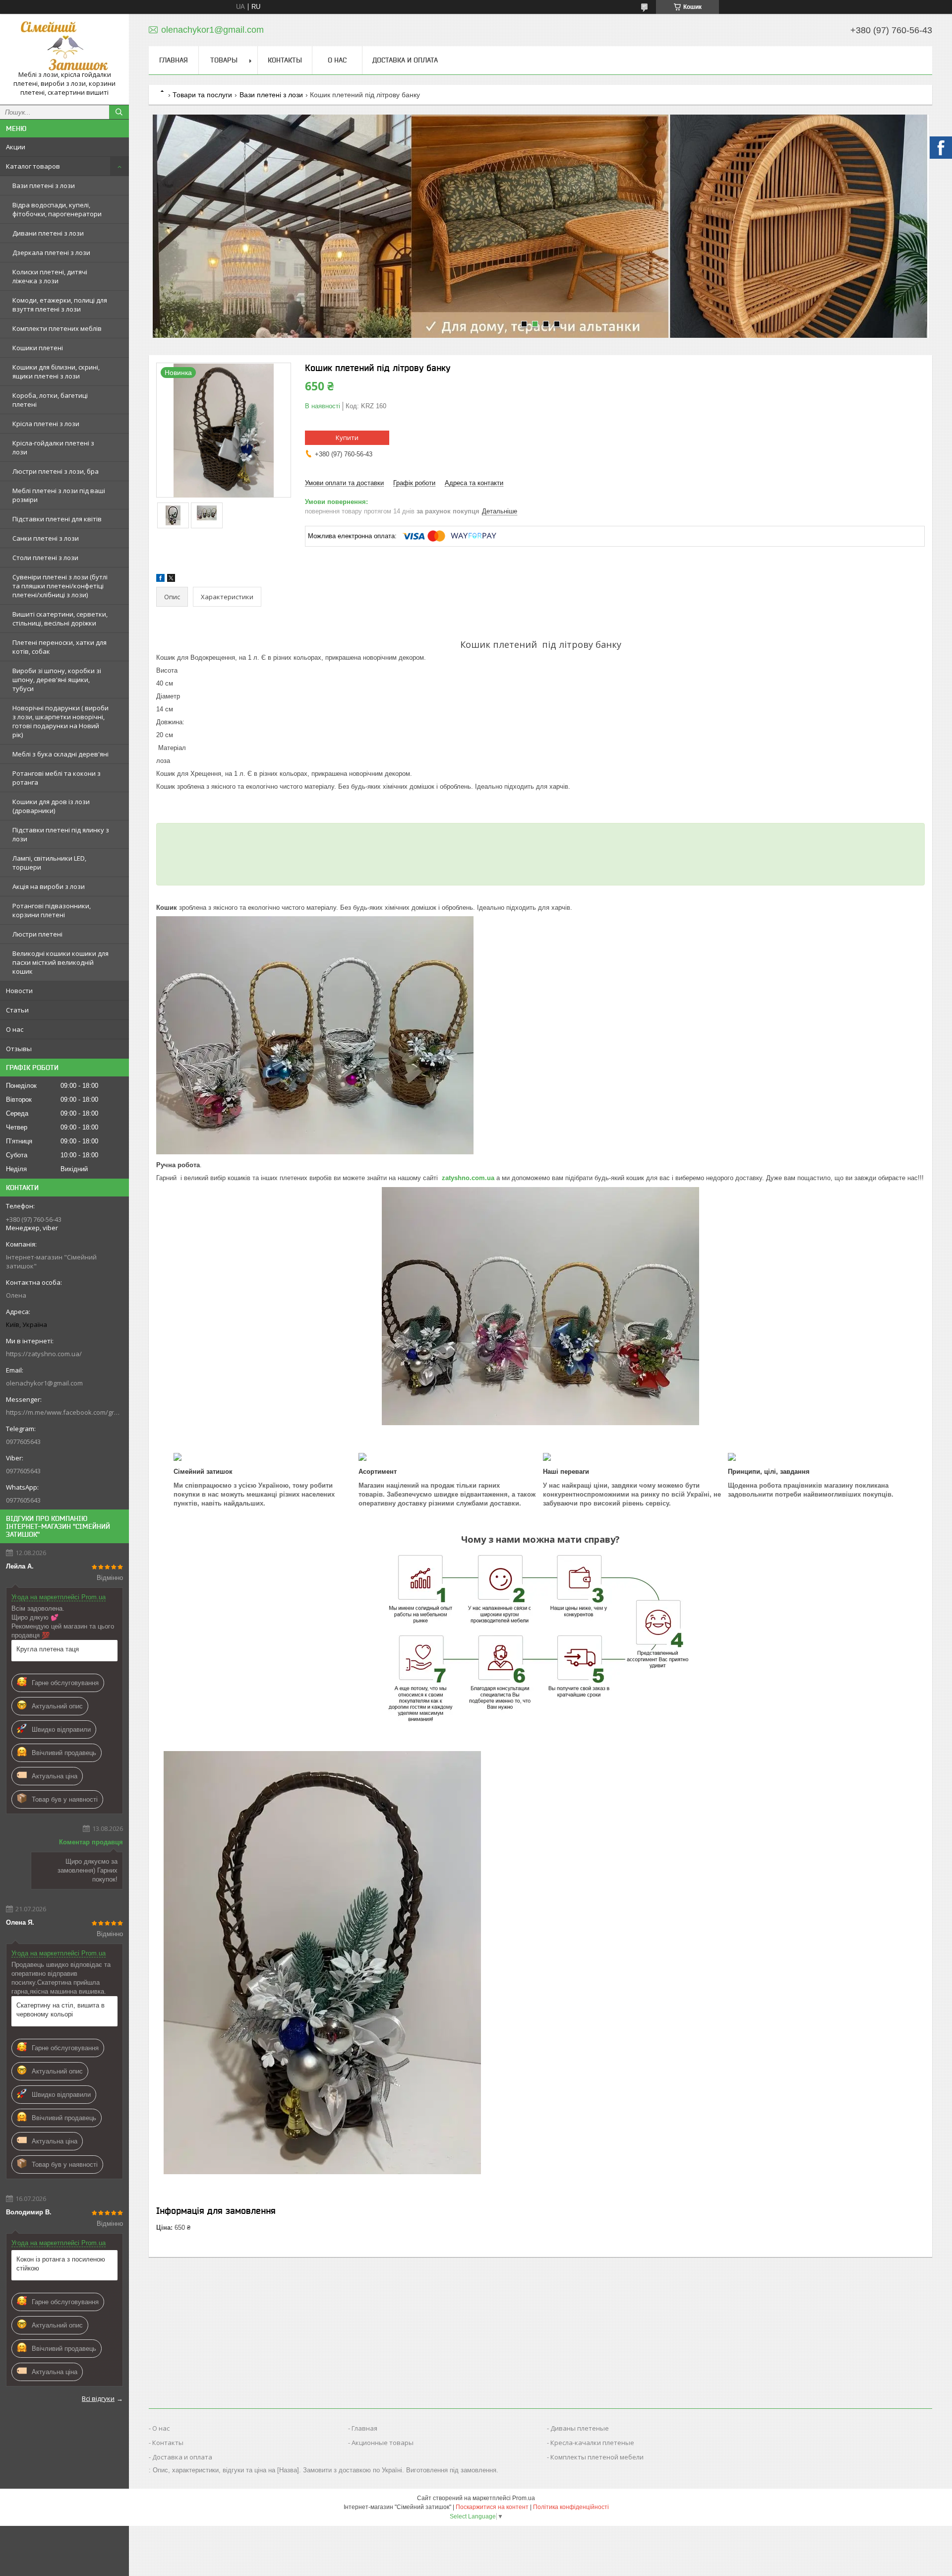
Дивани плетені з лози (48, 233)
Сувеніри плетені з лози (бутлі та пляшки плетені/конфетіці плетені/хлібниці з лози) (60, 586)
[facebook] (160, 580)
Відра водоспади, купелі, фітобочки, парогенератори (57, 209)
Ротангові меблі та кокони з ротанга (57, 778)
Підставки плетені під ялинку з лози (61, 834)
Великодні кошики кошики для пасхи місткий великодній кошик (60, 962)
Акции (16, 147)
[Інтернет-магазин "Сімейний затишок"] (64, 46)
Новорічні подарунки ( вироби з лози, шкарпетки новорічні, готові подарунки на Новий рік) (60, 721)
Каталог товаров (33, 166)
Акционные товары (383, 2443)
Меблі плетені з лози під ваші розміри (59, 495)
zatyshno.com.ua (468, 1178)
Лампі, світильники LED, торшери (49, 863)
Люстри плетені (37, 934)
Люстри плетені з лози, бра (56, 471)
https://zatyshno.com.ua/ (44, 1354)
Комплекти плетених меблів (57, 328)
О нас (15, 1029)
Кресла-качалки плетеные (592, 2443)
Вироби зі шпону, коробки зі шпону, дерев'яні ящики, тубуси (57, 680)
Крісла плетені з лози (46, 424)
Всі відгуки (98, 2398)
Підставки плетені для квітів (57, 519)
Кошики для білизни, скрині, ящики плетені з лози (56, 372)
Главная (174, 60)
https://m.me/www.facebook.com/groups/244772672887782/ (64, 1412)
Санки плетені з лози (46, 538)
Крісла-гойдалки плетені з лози (53, 447)
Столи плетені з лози (45, 558)
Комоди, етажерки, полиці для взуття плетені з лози (60, 305)
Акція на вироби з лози (49, 886)
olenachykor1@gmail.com (44, 1383)
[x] (171, 580)
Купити (347, 438)
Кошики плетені (38, 348)
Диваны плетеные (580, 2428)
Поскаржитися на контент (492, 2507)
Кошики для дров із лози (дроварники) (51, 806)
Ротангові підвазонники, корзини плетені (52, 910)
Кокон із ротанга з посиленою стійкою (61, 2264)
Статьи (17, 1010)
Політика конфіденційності (571, 2507)
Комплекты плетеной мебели (597, 2457)
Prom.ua (524, 2498)
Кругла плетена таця (48, 1649)
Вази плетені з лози (44, 186)
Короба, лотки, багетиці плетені (50, 400)
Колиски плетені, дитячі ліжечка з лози (50, 276)
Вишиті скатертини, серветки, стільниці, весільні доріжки (60, 619)
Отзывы (19, 1049)
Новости (19, 991)
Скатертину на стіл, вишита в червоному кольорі (60, 2010)
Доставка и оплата (405, 60)
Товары (224, 60)
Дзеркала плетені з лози (51, 252)
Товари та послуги (202, 95)
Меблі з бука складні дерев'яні (60, 754)
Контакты (285, 60)
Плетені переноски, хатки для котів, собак (59, 647)
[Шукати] (119, 112)
